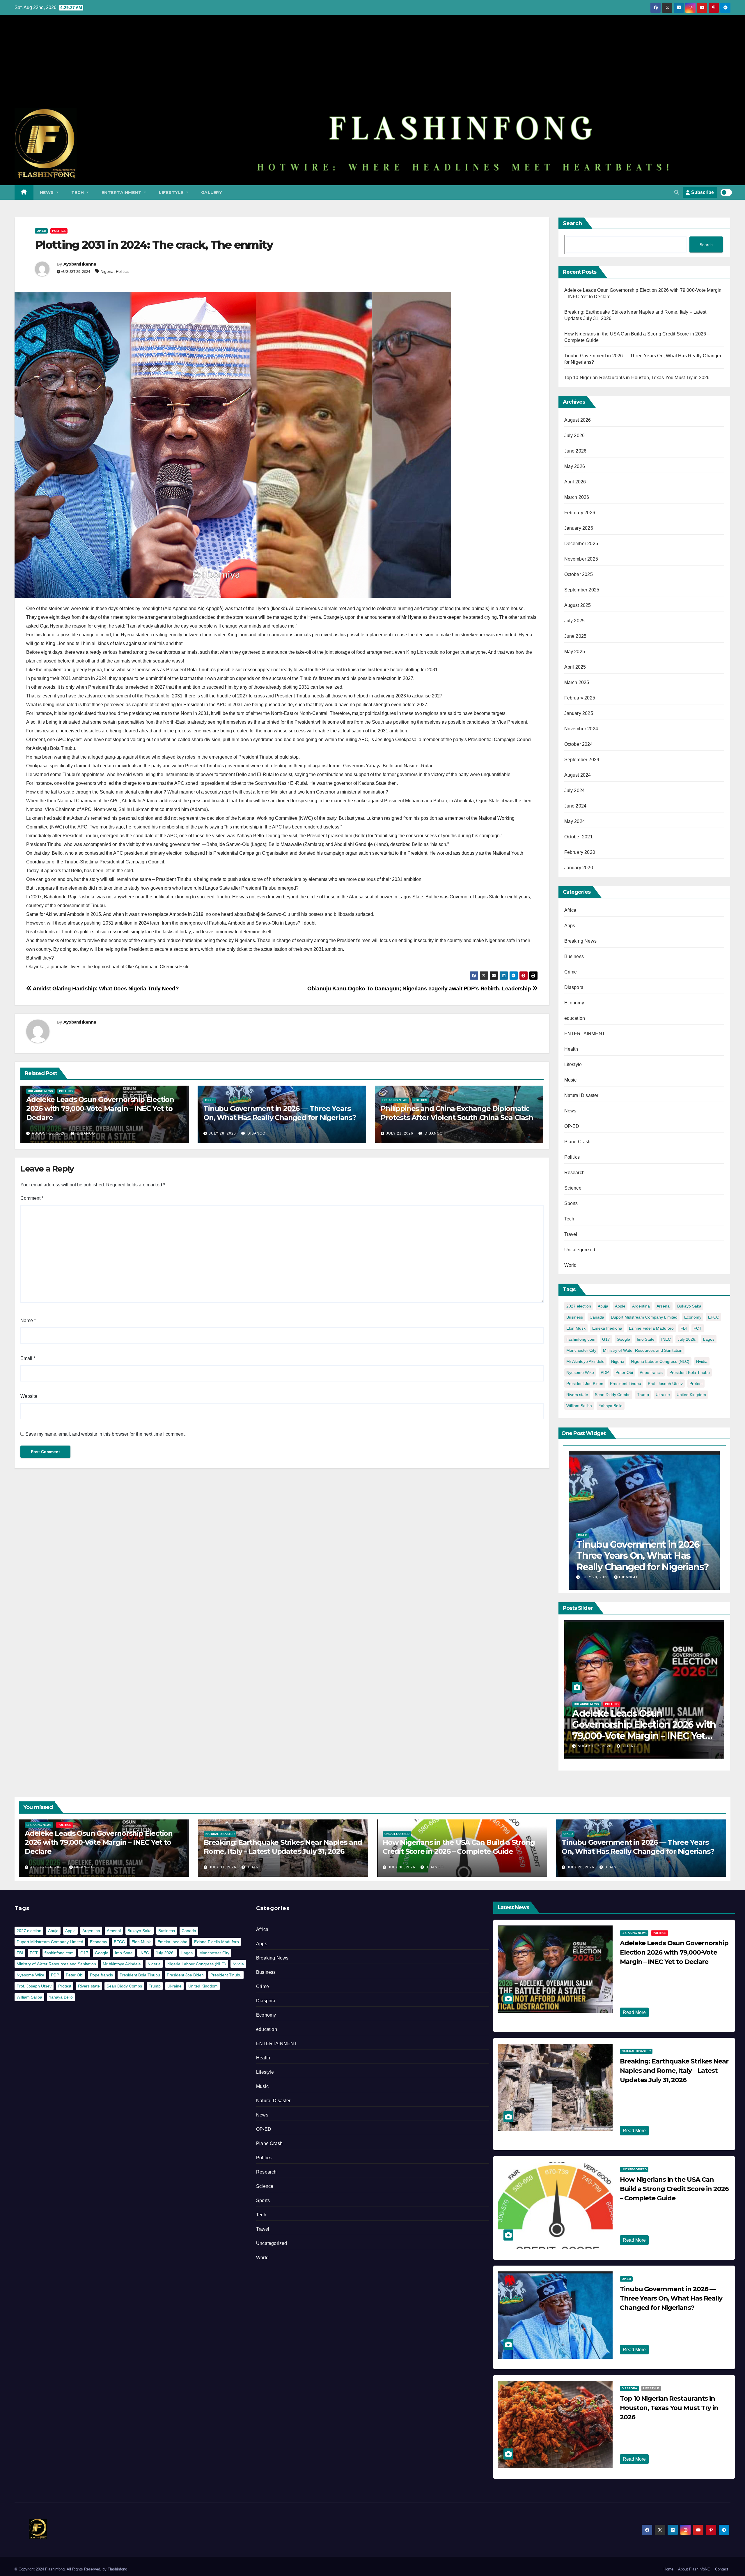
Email (28, 1358)
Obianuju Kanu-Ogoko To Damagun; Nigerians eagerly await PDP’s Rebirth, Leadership (420, 988)
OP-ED (41, 231)
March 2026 (577, 497)
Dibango (85, 1133)
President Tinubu (626, 1384)
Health (571, 1049)
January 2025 (579, 713)
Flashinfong (117, 2569)
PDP (605, 1372)
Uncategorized (580, 1250)
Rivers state (577, 1395)
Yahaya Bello (611, 1406)
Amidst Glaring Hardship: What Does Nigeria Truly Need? (105, 988)
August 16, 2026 (49, 1133)
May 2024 (575, 821)
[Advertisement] (372, 65)
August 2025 (578, 605)
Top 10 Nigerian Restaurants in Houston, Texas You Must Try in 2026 (637, 378)
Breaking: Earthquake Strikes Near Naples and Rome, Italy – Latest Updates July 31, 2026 (674, 2071)
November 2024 (581, 729)
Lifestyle (172, 192)
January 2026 (579, 528)
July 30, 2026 (402, 1867)
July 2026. (687, 1339)
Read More (634, 2012)
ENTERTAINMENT (122, 192)
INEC (666, 1339)
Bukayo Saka (689, 1306)
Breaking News (40, 1091)
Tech (78, 192)
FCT (698, 1328)
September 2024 (582, 760)
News (48, 192)
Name (28, 1320)
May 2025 (575, 652)
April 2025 (575, 667)
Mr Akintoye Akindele (585, 1361)
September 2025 (582, 590)
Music (571, 1080)
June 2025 (575, 636)
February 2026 (580, 513)
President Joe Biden (585, 1384)
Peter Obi (624, 1372)
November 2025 (581, 559)
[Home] (24, 192)
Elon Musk (576, 1328)
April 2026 (575, 482)
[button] (677, 192)
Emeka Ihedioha (607, 1328)
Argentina (641, 1306)
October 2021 (579, 837)
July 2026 (575, 435)
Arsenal (664, 1306)
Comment (32, 1198)
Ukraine (663, 1395)
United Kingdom (691, 1395)
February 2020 (580, 852)
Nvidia (702, 1361)
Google (623, 1339)
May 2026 (575, 466)
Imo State (646, 1339)
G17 (606, 1339)
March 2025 (577, 682)
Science (573, 1188)
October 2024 (579, 744)
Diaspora (574, 987)
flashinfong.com (581, 1339)
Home (668, 2569)
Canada (597, 1317)
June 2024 (575, 806)
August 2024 (578, 775)
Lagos (709, 1339)
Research (575, 1173)
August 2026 (578, 420)
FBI (684, 1328)
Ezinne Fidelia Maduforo (651, 1328)
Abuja (603, 1306)
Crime (571, 972)
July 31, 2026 (223, 1867)
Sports (571, 1203)
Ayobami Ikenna (80, 264)
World (571, 1265)
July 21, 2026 (400, 1133)
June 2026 (575, 451)
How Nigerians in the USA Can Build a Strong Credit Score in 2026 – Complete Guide (674, 2189)
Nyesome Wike (580, 1372)
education (575, 1018)
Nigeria (107, 271)
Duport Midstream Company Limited (644, 1317)
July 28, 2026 (222, 1133)
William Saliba (579, 1406)
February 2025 (580, 698)
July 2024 (575, 790)
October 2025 (579, 574)
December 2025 (581, 544)
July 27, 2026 (640, 2428)
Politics (59, 231)
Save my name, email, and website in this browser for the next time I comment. (105, 1434)
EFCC (714, 1317)
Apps (570, 926)
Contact (722, 2569)
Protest (696, 1384)
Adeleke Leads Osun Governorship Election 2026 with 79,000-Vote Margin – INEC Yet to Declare (100, 1108)
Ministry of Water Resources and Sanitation (643, 1350)
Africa (570, 910)
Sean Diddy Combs (613, 1395)
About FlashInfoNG (694, 2569)
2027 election (579, 1306)
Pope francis (651, 1372)
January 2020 (579, 868)
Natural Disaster (581, 1095)
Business (574, 956)
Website (29, 1396)
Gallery (212, 192)
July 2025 (575, 621)
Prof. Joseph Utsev (665, 1384)
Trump (643, 1395)
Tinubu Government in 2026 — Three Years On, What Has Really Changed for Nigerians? (643, 1556)
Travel (571, 1234)
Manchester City (581, 1350)
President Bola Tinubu (690, 1372)
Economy (574, 1003)
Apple (620, 1306)
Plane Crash (578, 1142)
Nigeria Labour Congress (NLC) (660, 1361)
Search (572, 223)
